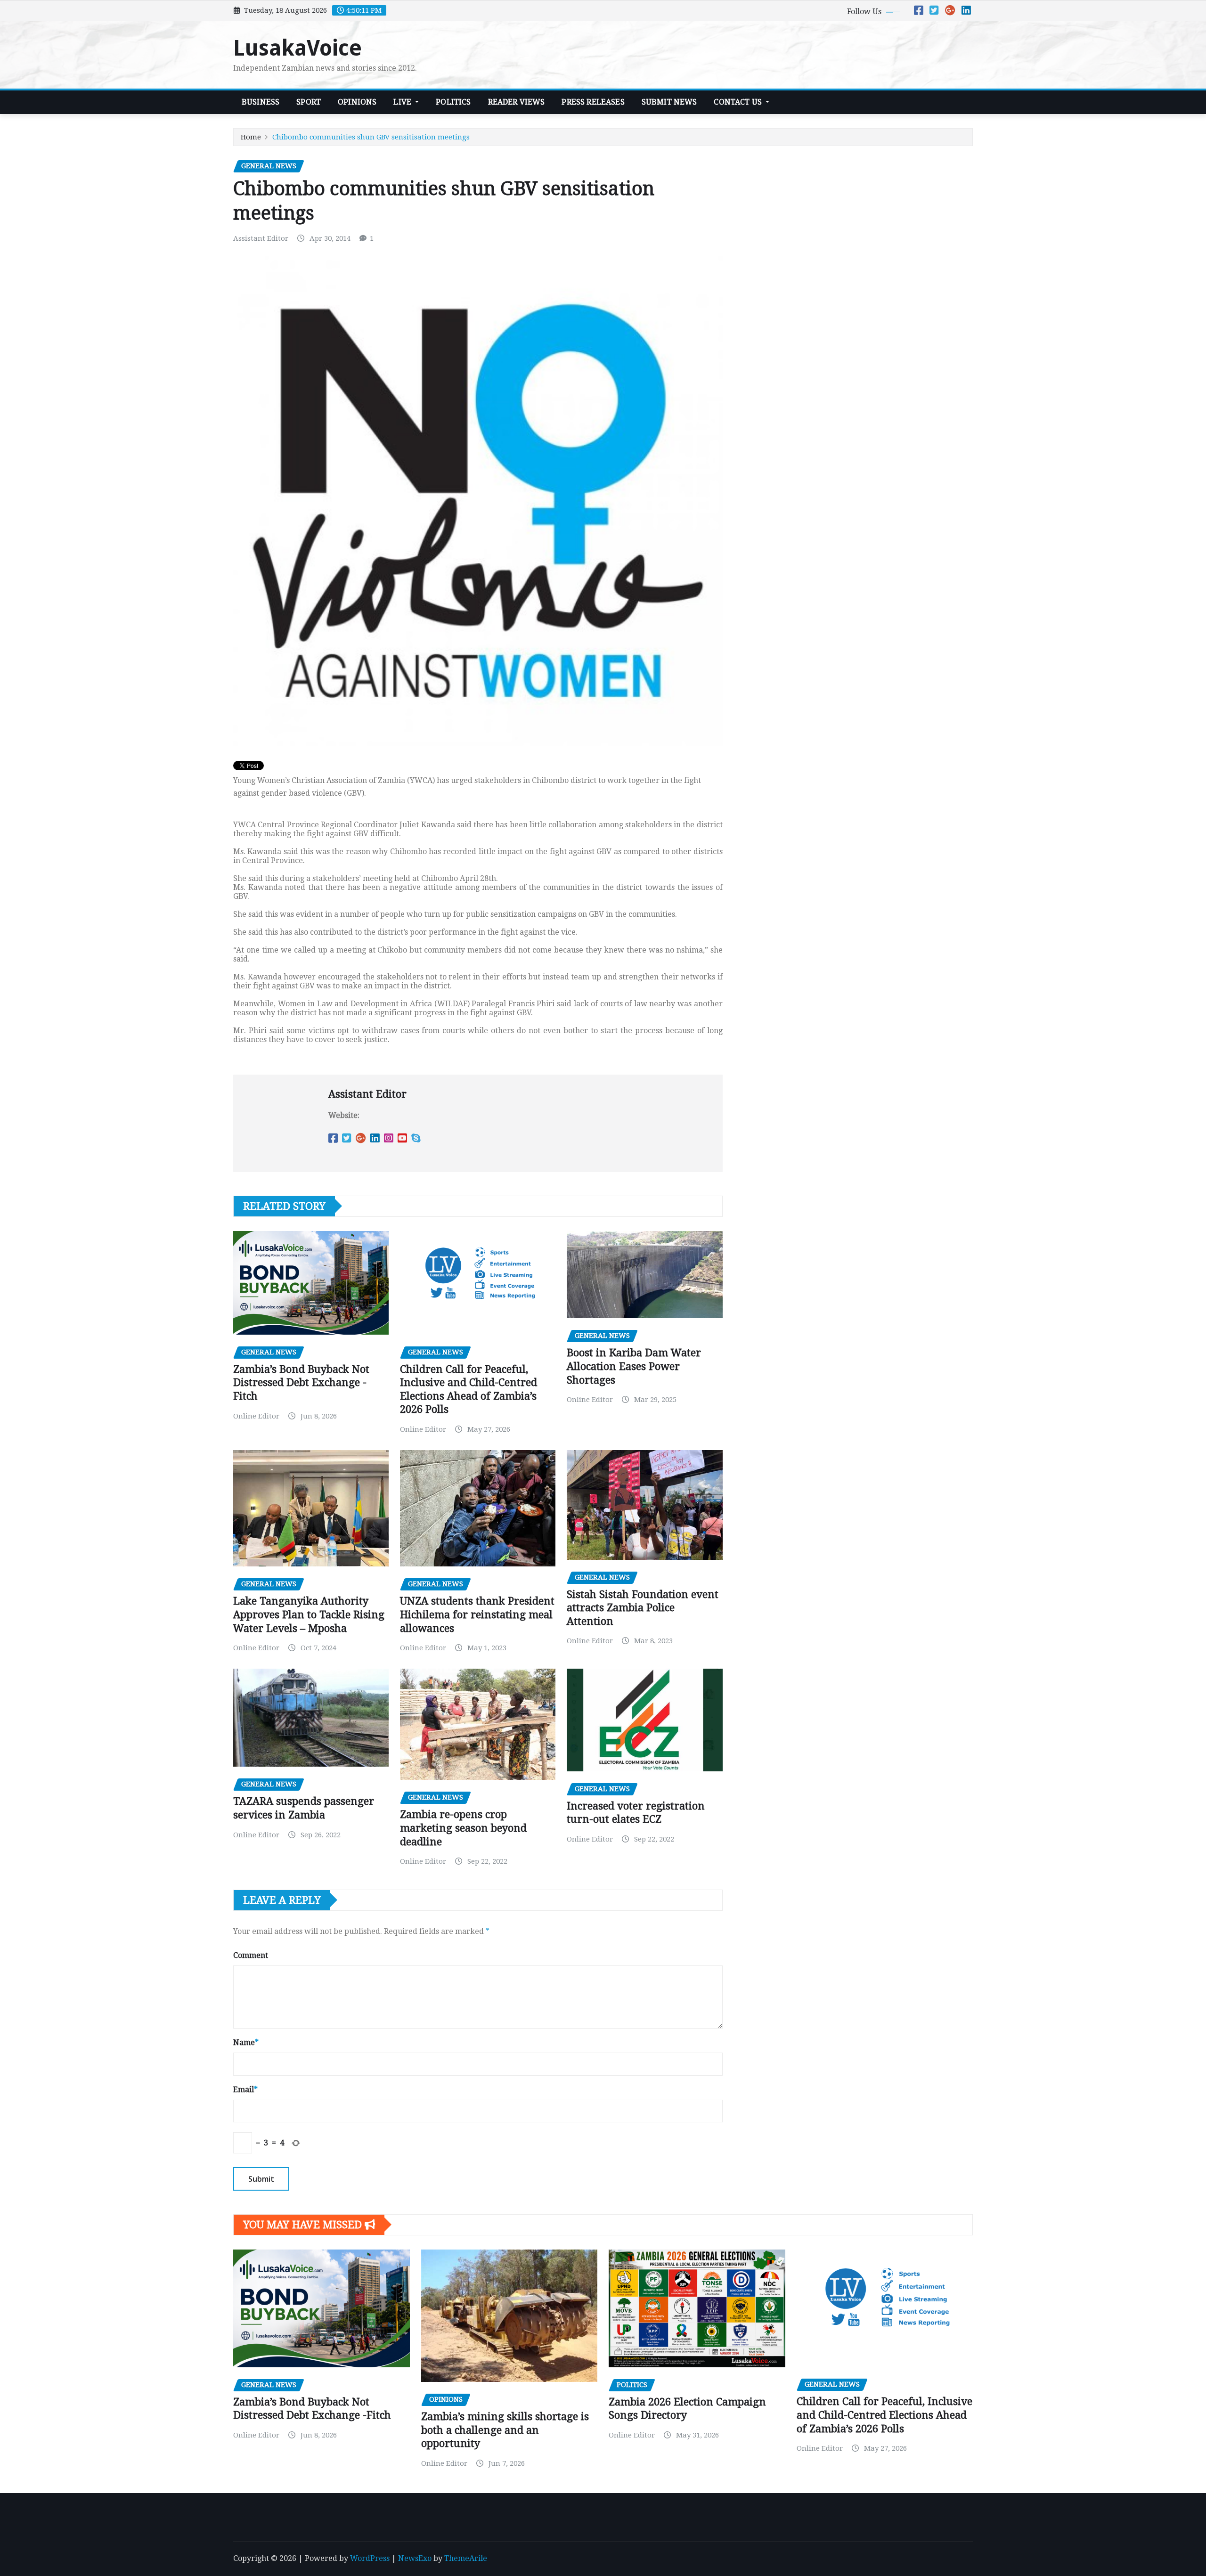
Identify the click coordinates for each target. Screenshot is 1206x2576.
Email (245, 2090)
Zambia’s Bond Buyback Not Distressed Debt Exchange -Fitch (301, 1383)
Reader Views (517, 102)
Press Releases (593, 102)
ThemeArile (466, 2558)
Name (246, 2042)
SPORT (309, 102)
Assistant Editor (261, 238)
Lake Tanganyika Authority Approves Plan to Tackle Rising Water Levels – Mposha (309, 1614)
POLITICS (453, 102)
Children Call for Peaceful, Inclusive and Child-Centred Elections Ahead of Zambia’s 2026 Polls (884, 2415)
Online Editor (256, 1416)
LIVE (403, 102)
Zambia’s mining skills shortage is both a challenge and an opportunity (505, 2430)
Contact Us (739, 102)
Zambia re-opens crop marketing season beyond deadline (463, 1828)
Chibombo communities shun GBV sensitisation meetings (371, 137)
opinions (357, 102)
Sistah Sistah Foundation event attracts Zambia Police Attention (643, 1608)
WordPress (370, 2558)
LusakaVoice (297, 48)
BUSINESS (261, 102)
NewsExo (415, 2558)
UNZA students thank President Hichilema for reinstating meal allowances (477, 1614)
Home (251, 137)
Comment (251, 1955)
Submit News (669, 102)
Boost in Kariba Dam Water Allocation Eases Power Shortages (634, 1366)
